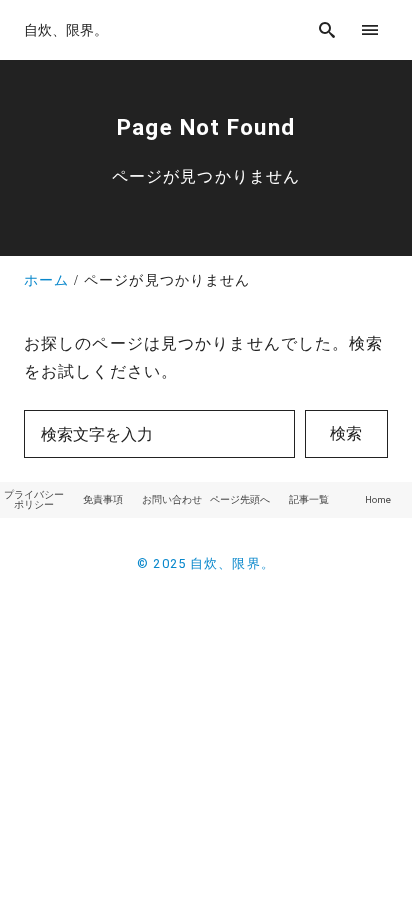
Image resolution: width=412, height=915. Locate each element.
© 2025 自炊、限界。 (206, 563)
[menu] (370, 29)
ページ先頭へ (240, 499)
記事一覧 (309, 499)
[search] (327, 29)
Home (378, 499)
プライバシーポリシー (34, 499)
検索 (346, 433)
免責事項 (103, 499)
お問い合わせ (172, 499)
